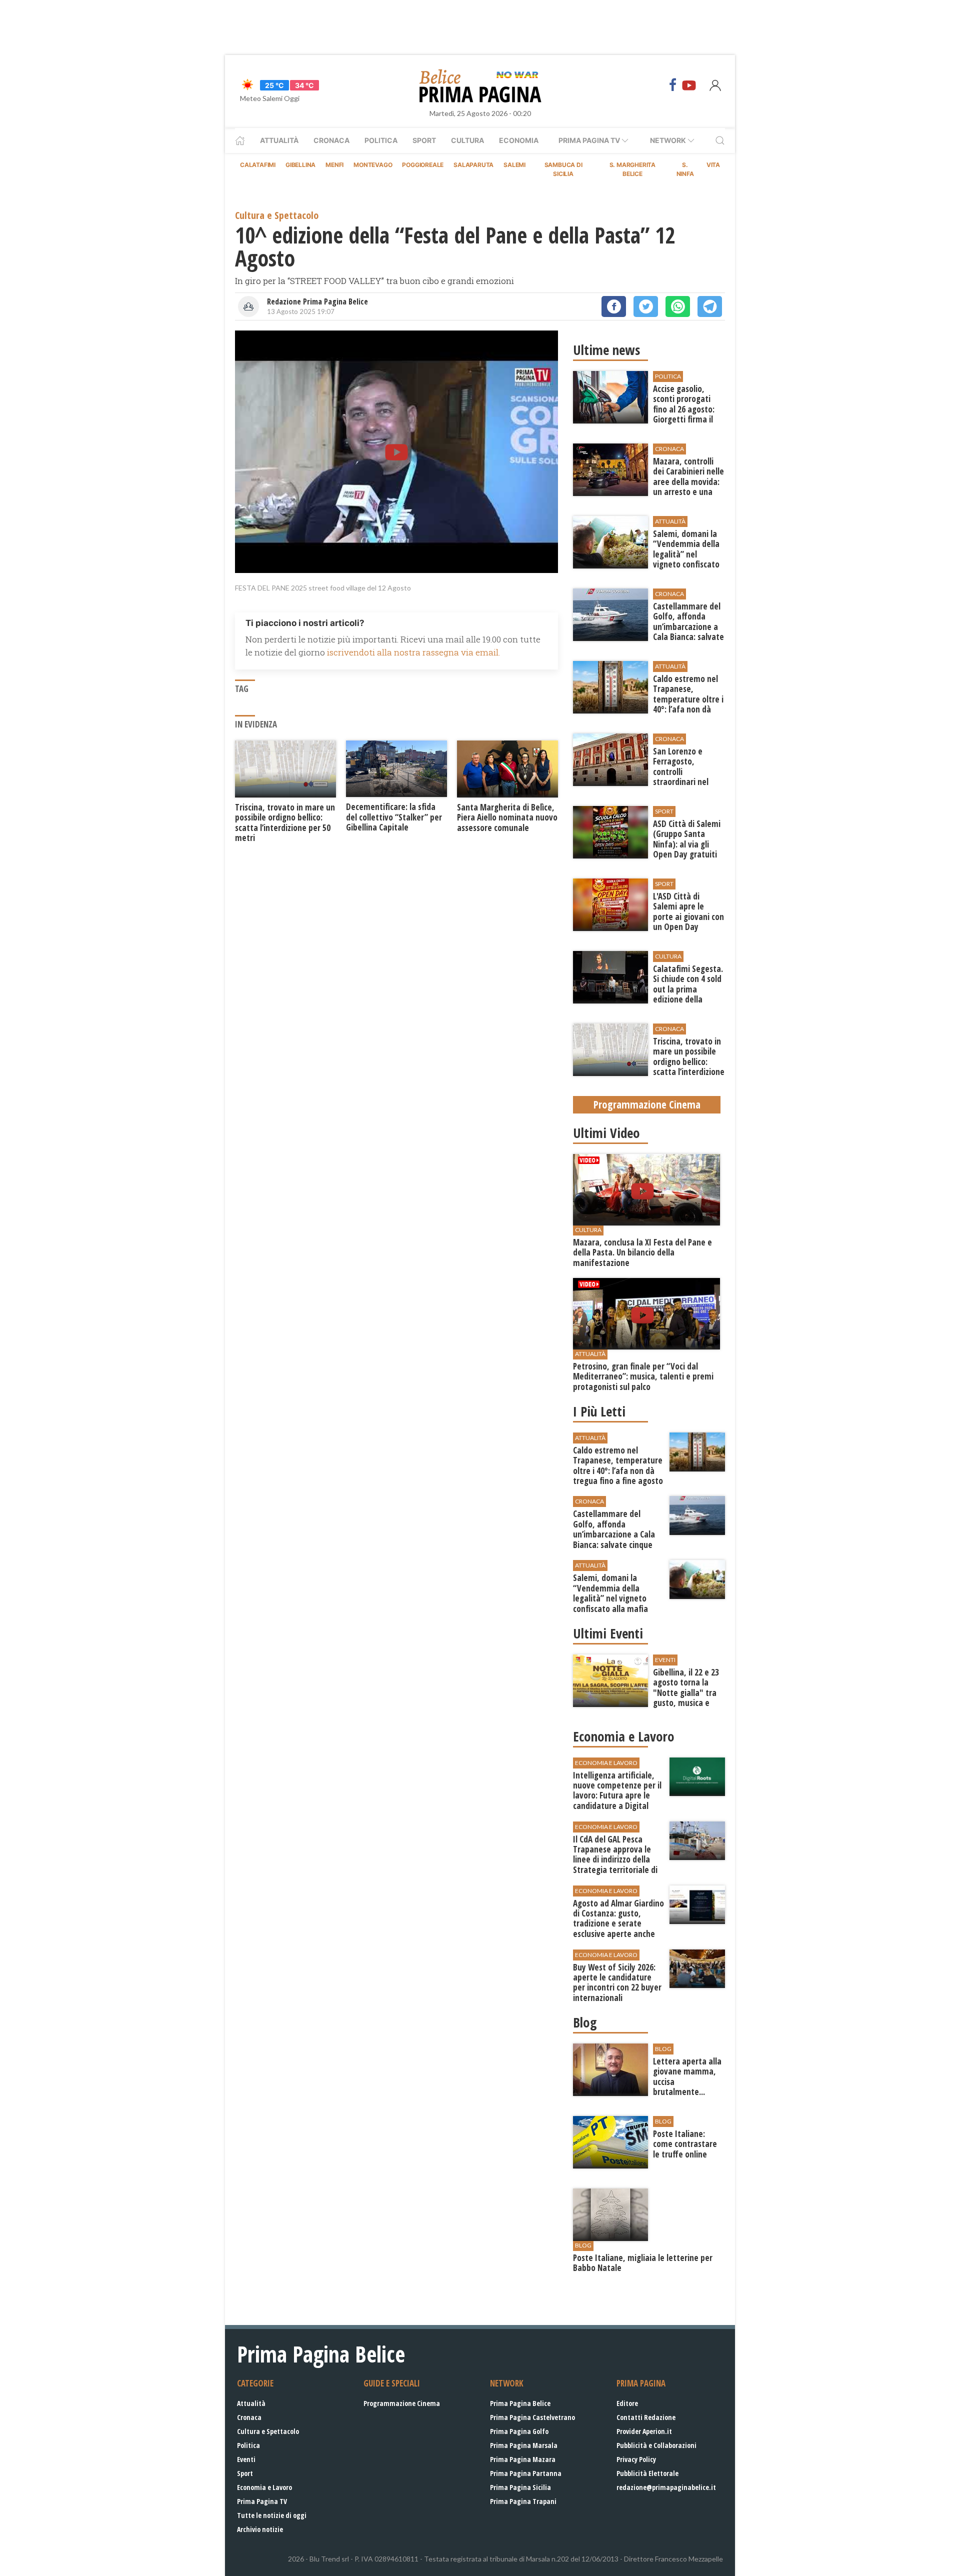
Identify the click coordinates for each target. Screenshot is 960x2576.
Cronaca (331, 140)
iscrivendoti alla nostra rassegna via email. (413, 652)
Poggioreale (423, 165)
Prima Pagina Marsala (524, 2445)
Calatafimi (258, 165)
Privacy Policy (636, 2459)
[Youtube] (689, 85)
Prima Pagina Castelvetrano (532, 2417)
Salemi (514, 165)
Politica (381, 140)
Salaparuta (473, 165)
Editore (627, 2403)
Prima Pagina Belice (520, 2403)
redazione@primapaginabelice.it (666, 2487)
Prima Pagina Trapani (523, 2501)
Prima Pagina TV (262, 2501)
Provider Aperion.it (644, 2431)
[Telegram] (710, 306)
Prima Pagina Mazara (523, 2459)
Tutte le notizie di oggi (272, 2515)
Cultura (467, 140)
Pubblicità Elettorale (647, 2473)
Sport (424, 140)
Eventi (246, 2459)
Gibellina (300, 165)
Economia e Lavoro (264, 2487)
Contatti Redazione (646, 2417)
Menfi (334, 165)
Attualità (279, 140)
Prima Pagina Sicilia (520, 2487)
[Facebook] (673, 85)
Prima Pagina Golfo (519, 2431)
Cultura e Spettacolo (268, 2431)
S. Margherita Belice (632, 169)
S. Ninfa (685, 169)
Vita (713, 165)
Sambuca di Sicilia (563, 169)
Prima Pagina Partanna (526, 2473)
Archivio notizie (260, 2529)
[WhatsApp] (678, 306)
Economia (519, 140)
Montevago (373, 165)
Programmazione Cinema (402, 2403)
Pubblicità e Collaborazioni (656, 2445)
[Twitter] (646, 306)
